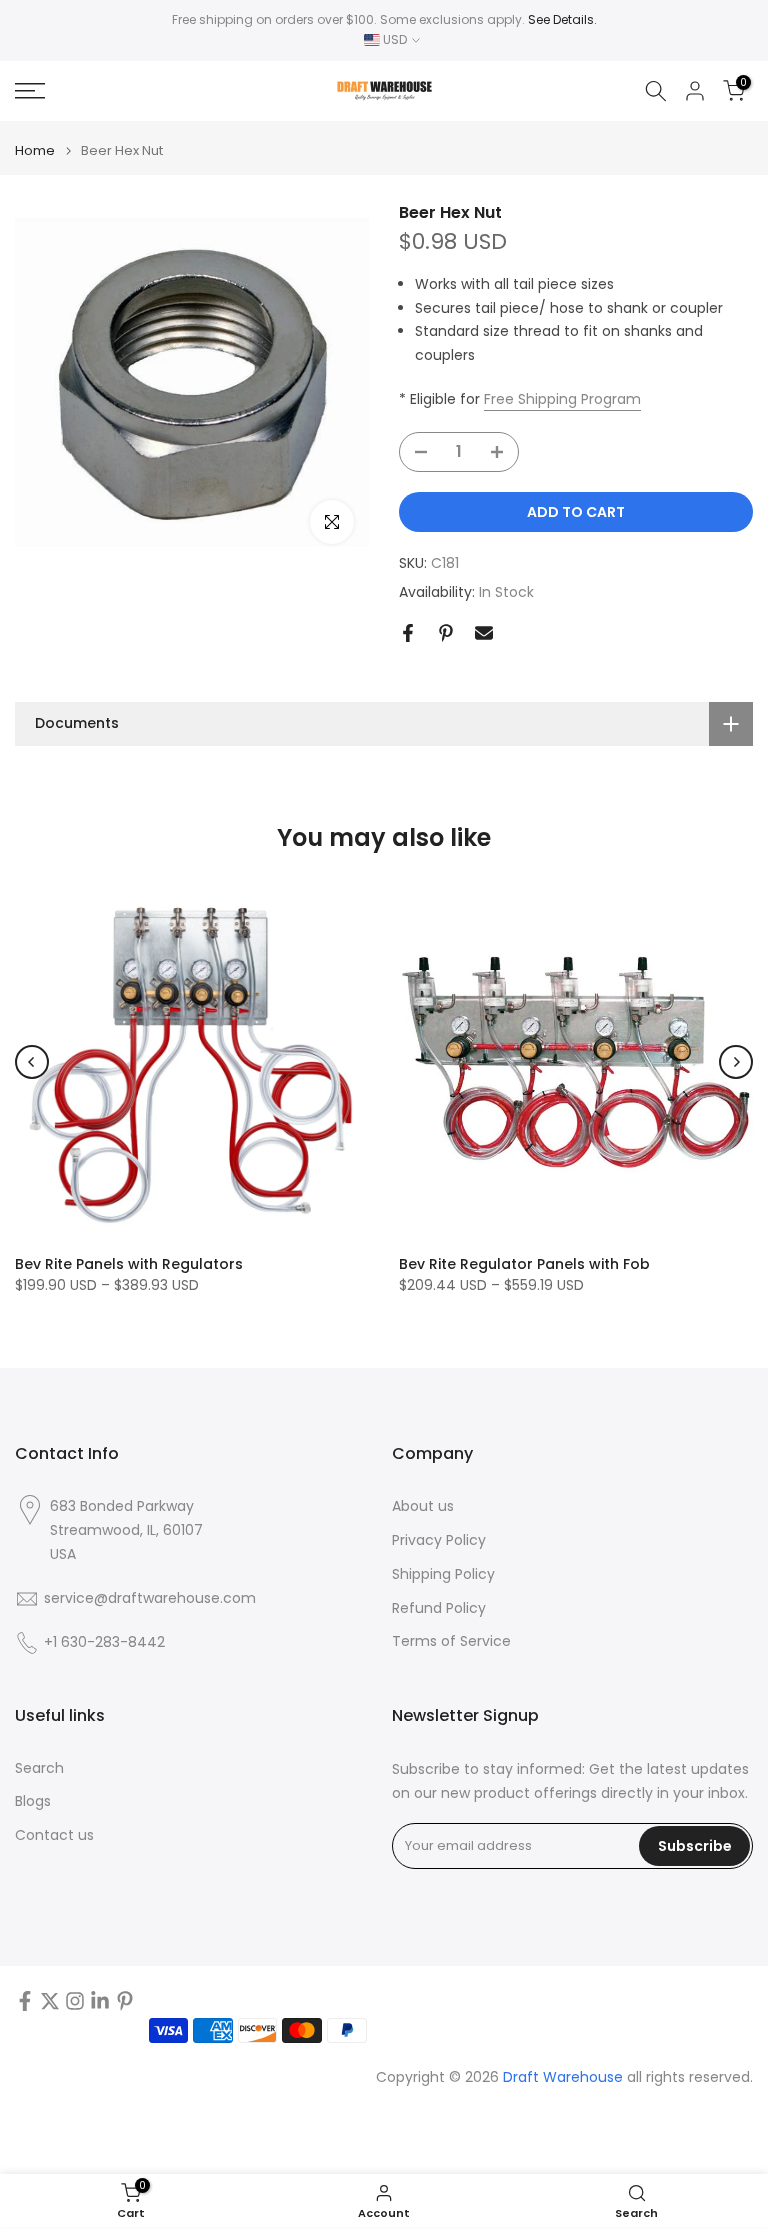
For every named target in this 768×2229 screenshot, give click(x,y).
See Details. (562, 19)
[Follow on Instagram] (75, 2001)
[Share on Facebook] (408, 633)
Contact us (54, 1835)
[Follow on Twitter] (50, 2001)
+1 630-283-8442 (104, 1642)
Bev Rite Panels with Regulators (129, 1264)
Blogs (33, 1801)
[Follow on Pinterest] (125, 2001)
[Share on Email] (484, 633)
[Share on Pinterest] (446, 633)
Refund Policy (439, 1608)
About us (423, 1506)
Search (39, 1768)
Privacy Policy (439, 1540)
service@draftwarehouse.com (150, 1598)
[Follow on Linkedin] (100, 2001)
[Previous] (32, 1062)
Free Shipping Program (562, 399)
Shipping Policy (443, 1574)
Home (35, 150)
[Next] (736, 1062)
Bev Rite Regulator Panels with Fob (524, 1264)
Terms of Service (451, 1641)
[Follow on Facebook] (25, 2001)
